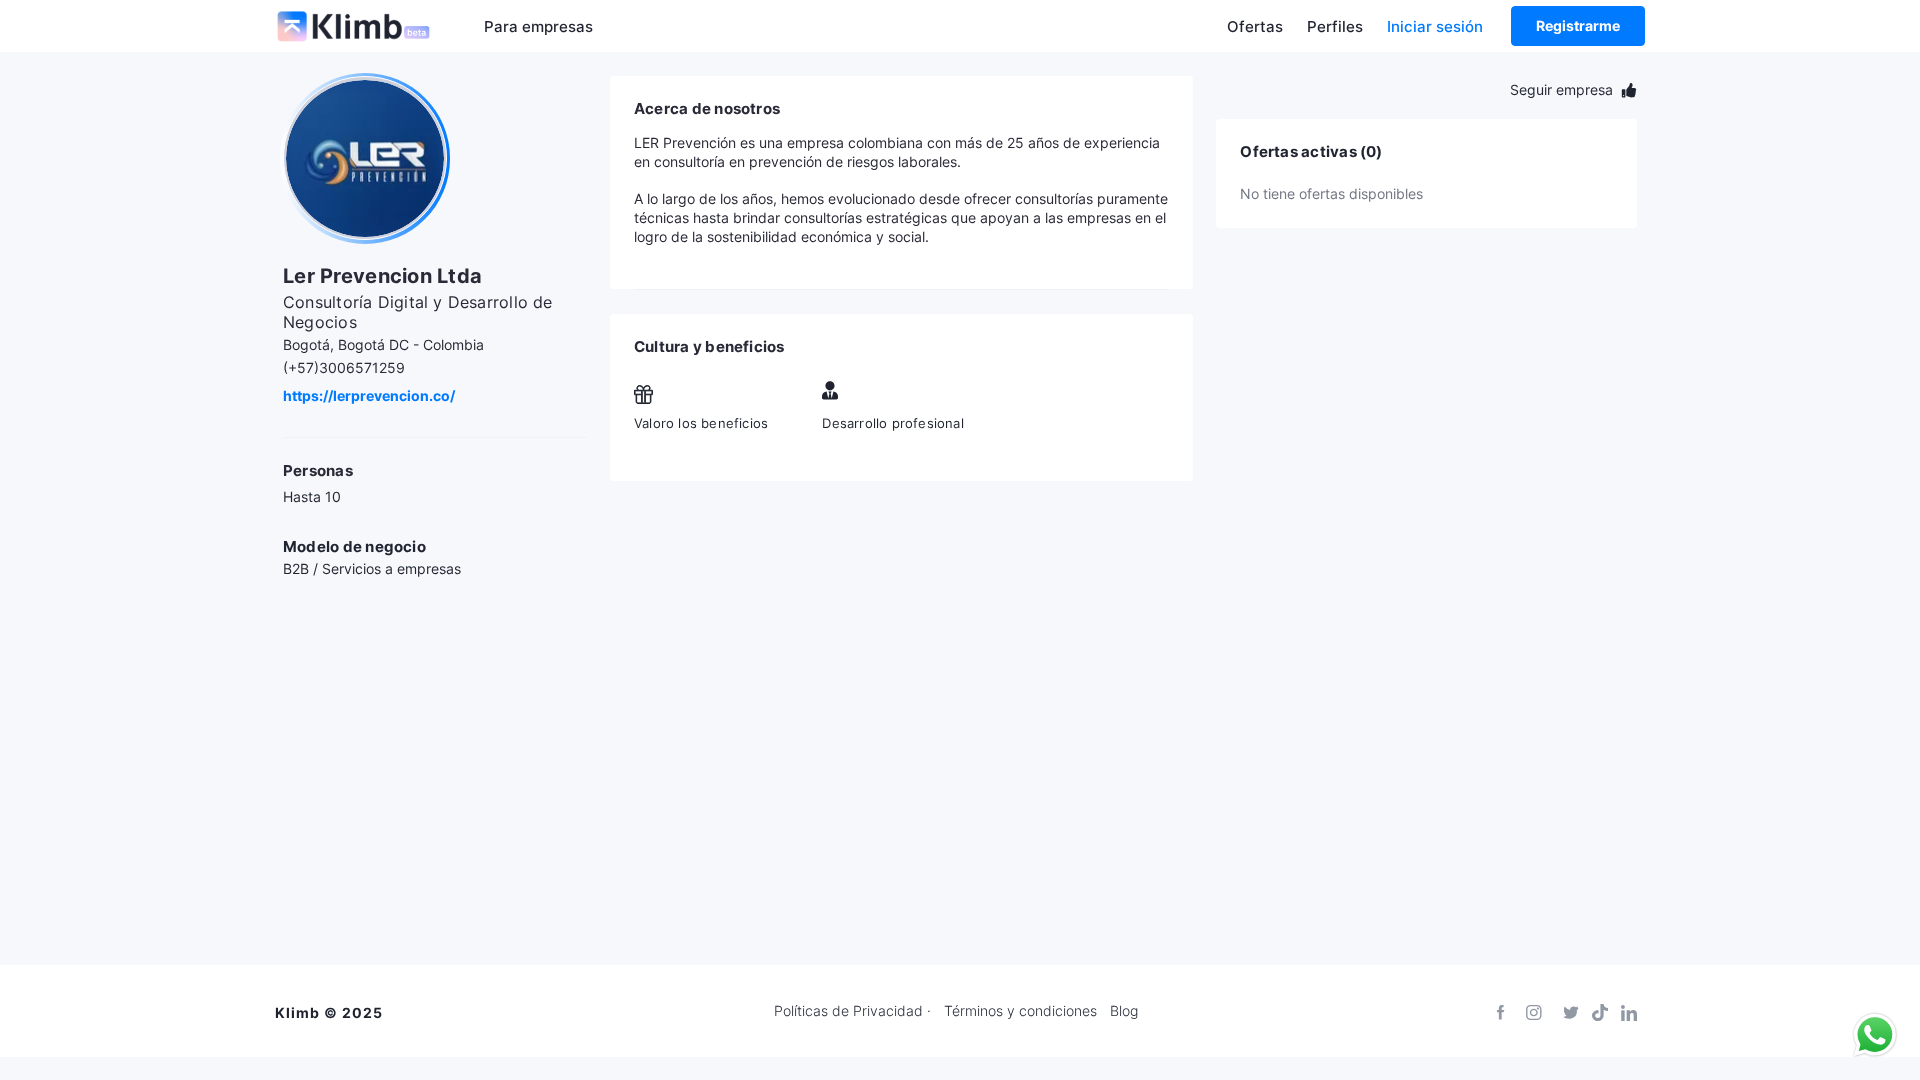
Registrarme (1578, 25)
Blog (1124, 1011)
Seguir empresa (1563, 89)
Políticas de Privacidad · (852, 1011)
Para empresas (538, 26)
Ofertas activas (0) (1311, 152)
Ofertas (1255, 26)
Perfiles (1335, 26)
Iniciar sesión (1435, 26)
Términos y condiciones (1020, 1011)
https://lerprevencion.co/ (369, 395)
